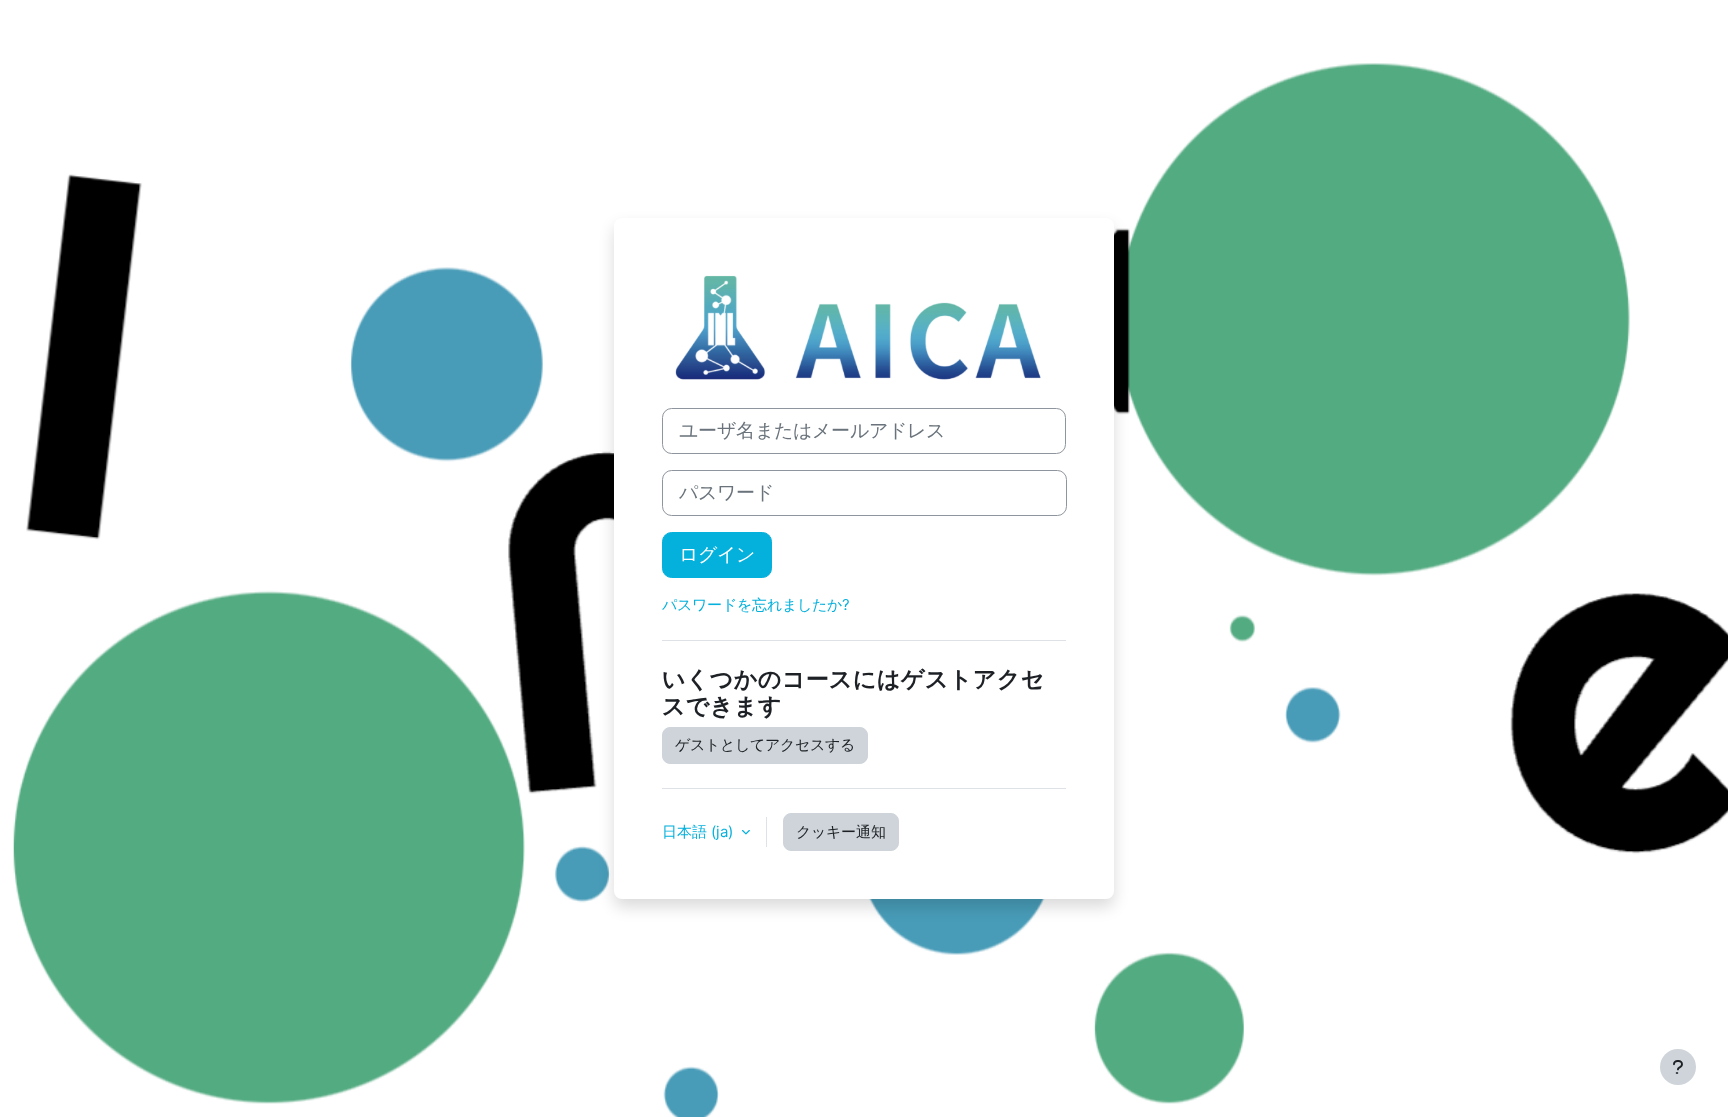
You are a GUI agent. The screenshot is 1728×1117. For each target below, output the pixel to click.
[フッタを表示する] (1678, 1067)
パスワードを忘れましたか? (756, 604)
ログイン (717, 554)
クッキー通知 (841, 831)
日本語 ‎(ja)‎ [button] (699, 831)
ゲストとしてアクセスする (765, 744)
